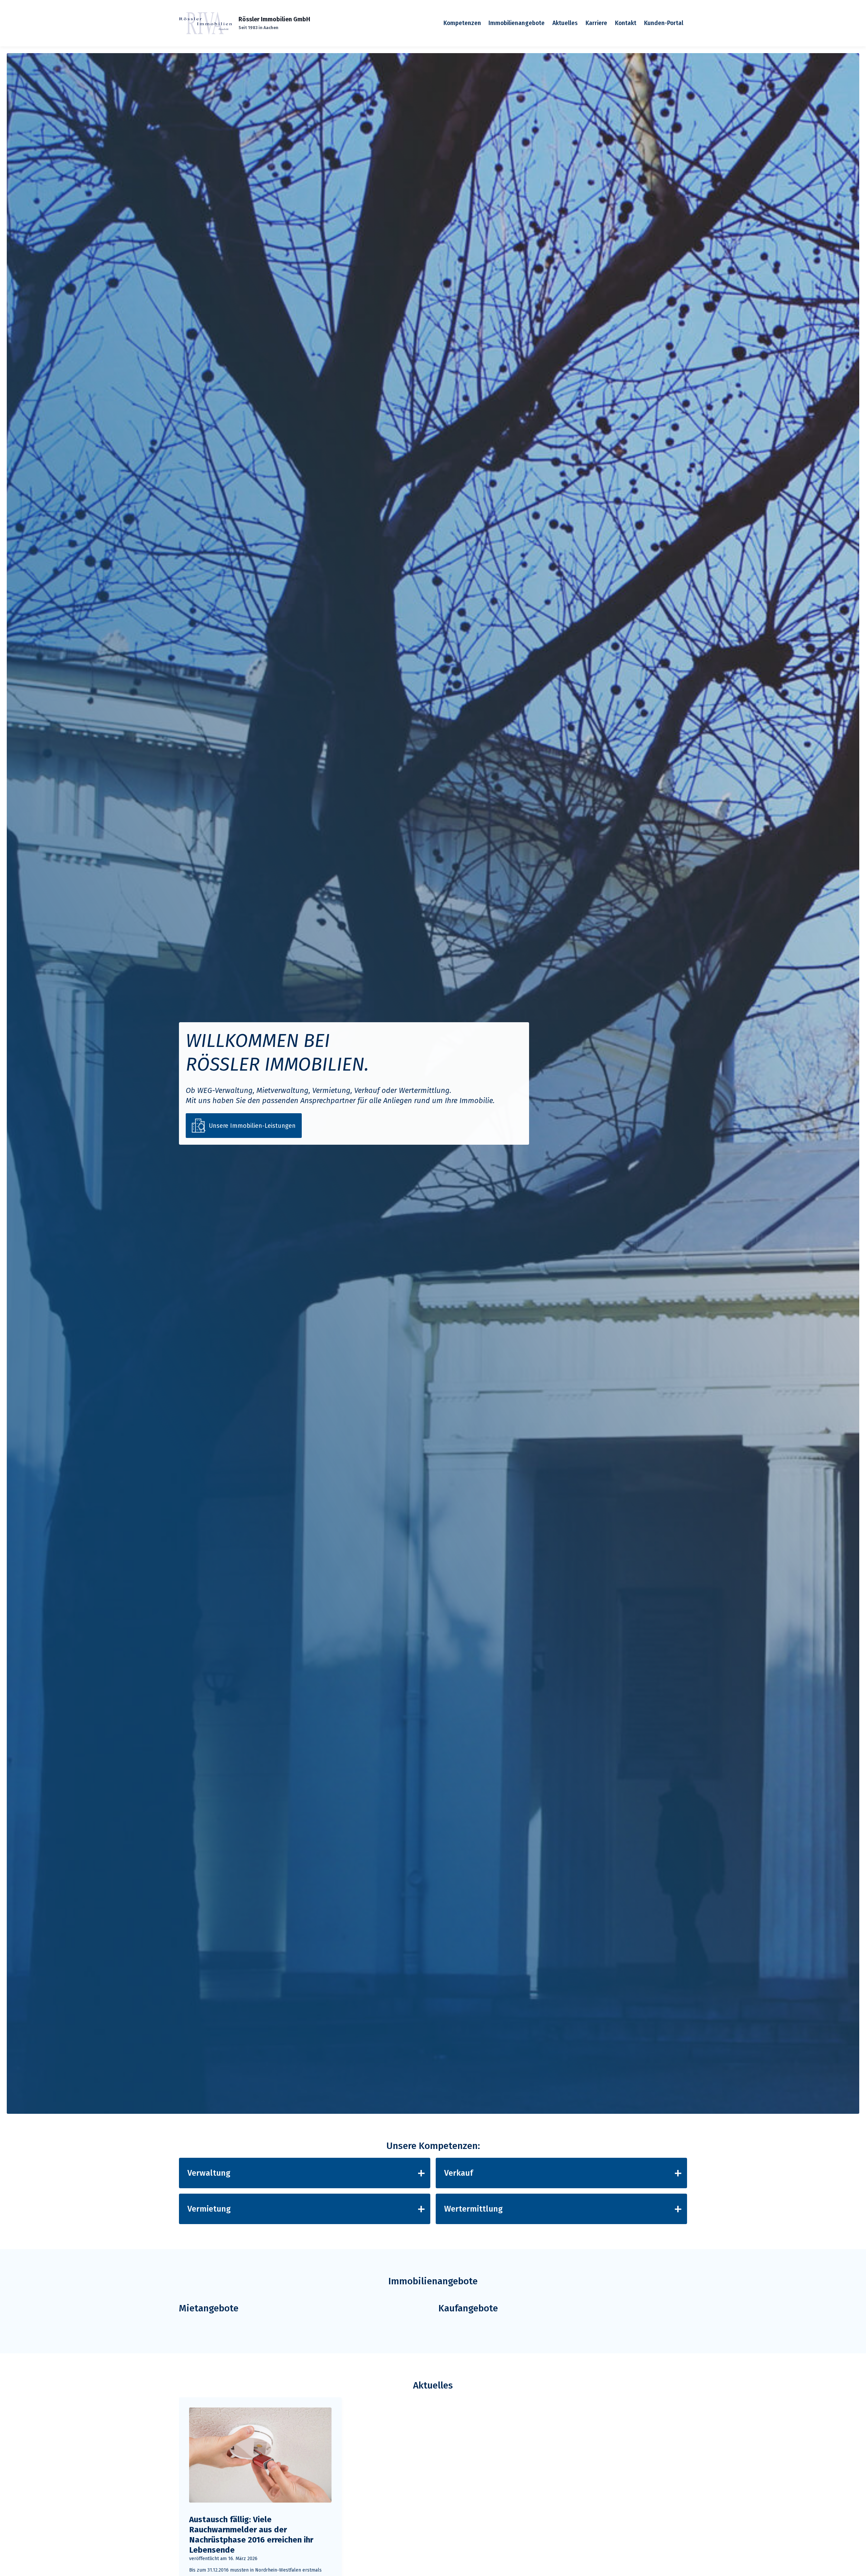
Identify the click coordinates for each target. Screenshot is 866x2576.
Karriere (596, 23)
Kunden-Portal (664, 23)
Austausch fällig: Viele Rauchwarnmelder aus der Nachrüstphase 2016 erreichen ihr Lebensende (251, 2535)
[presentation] (260, 2455)
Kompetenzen (462, 23)
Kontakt (626, 23)
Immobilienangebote (517, 23)
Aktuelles (565, 23)
